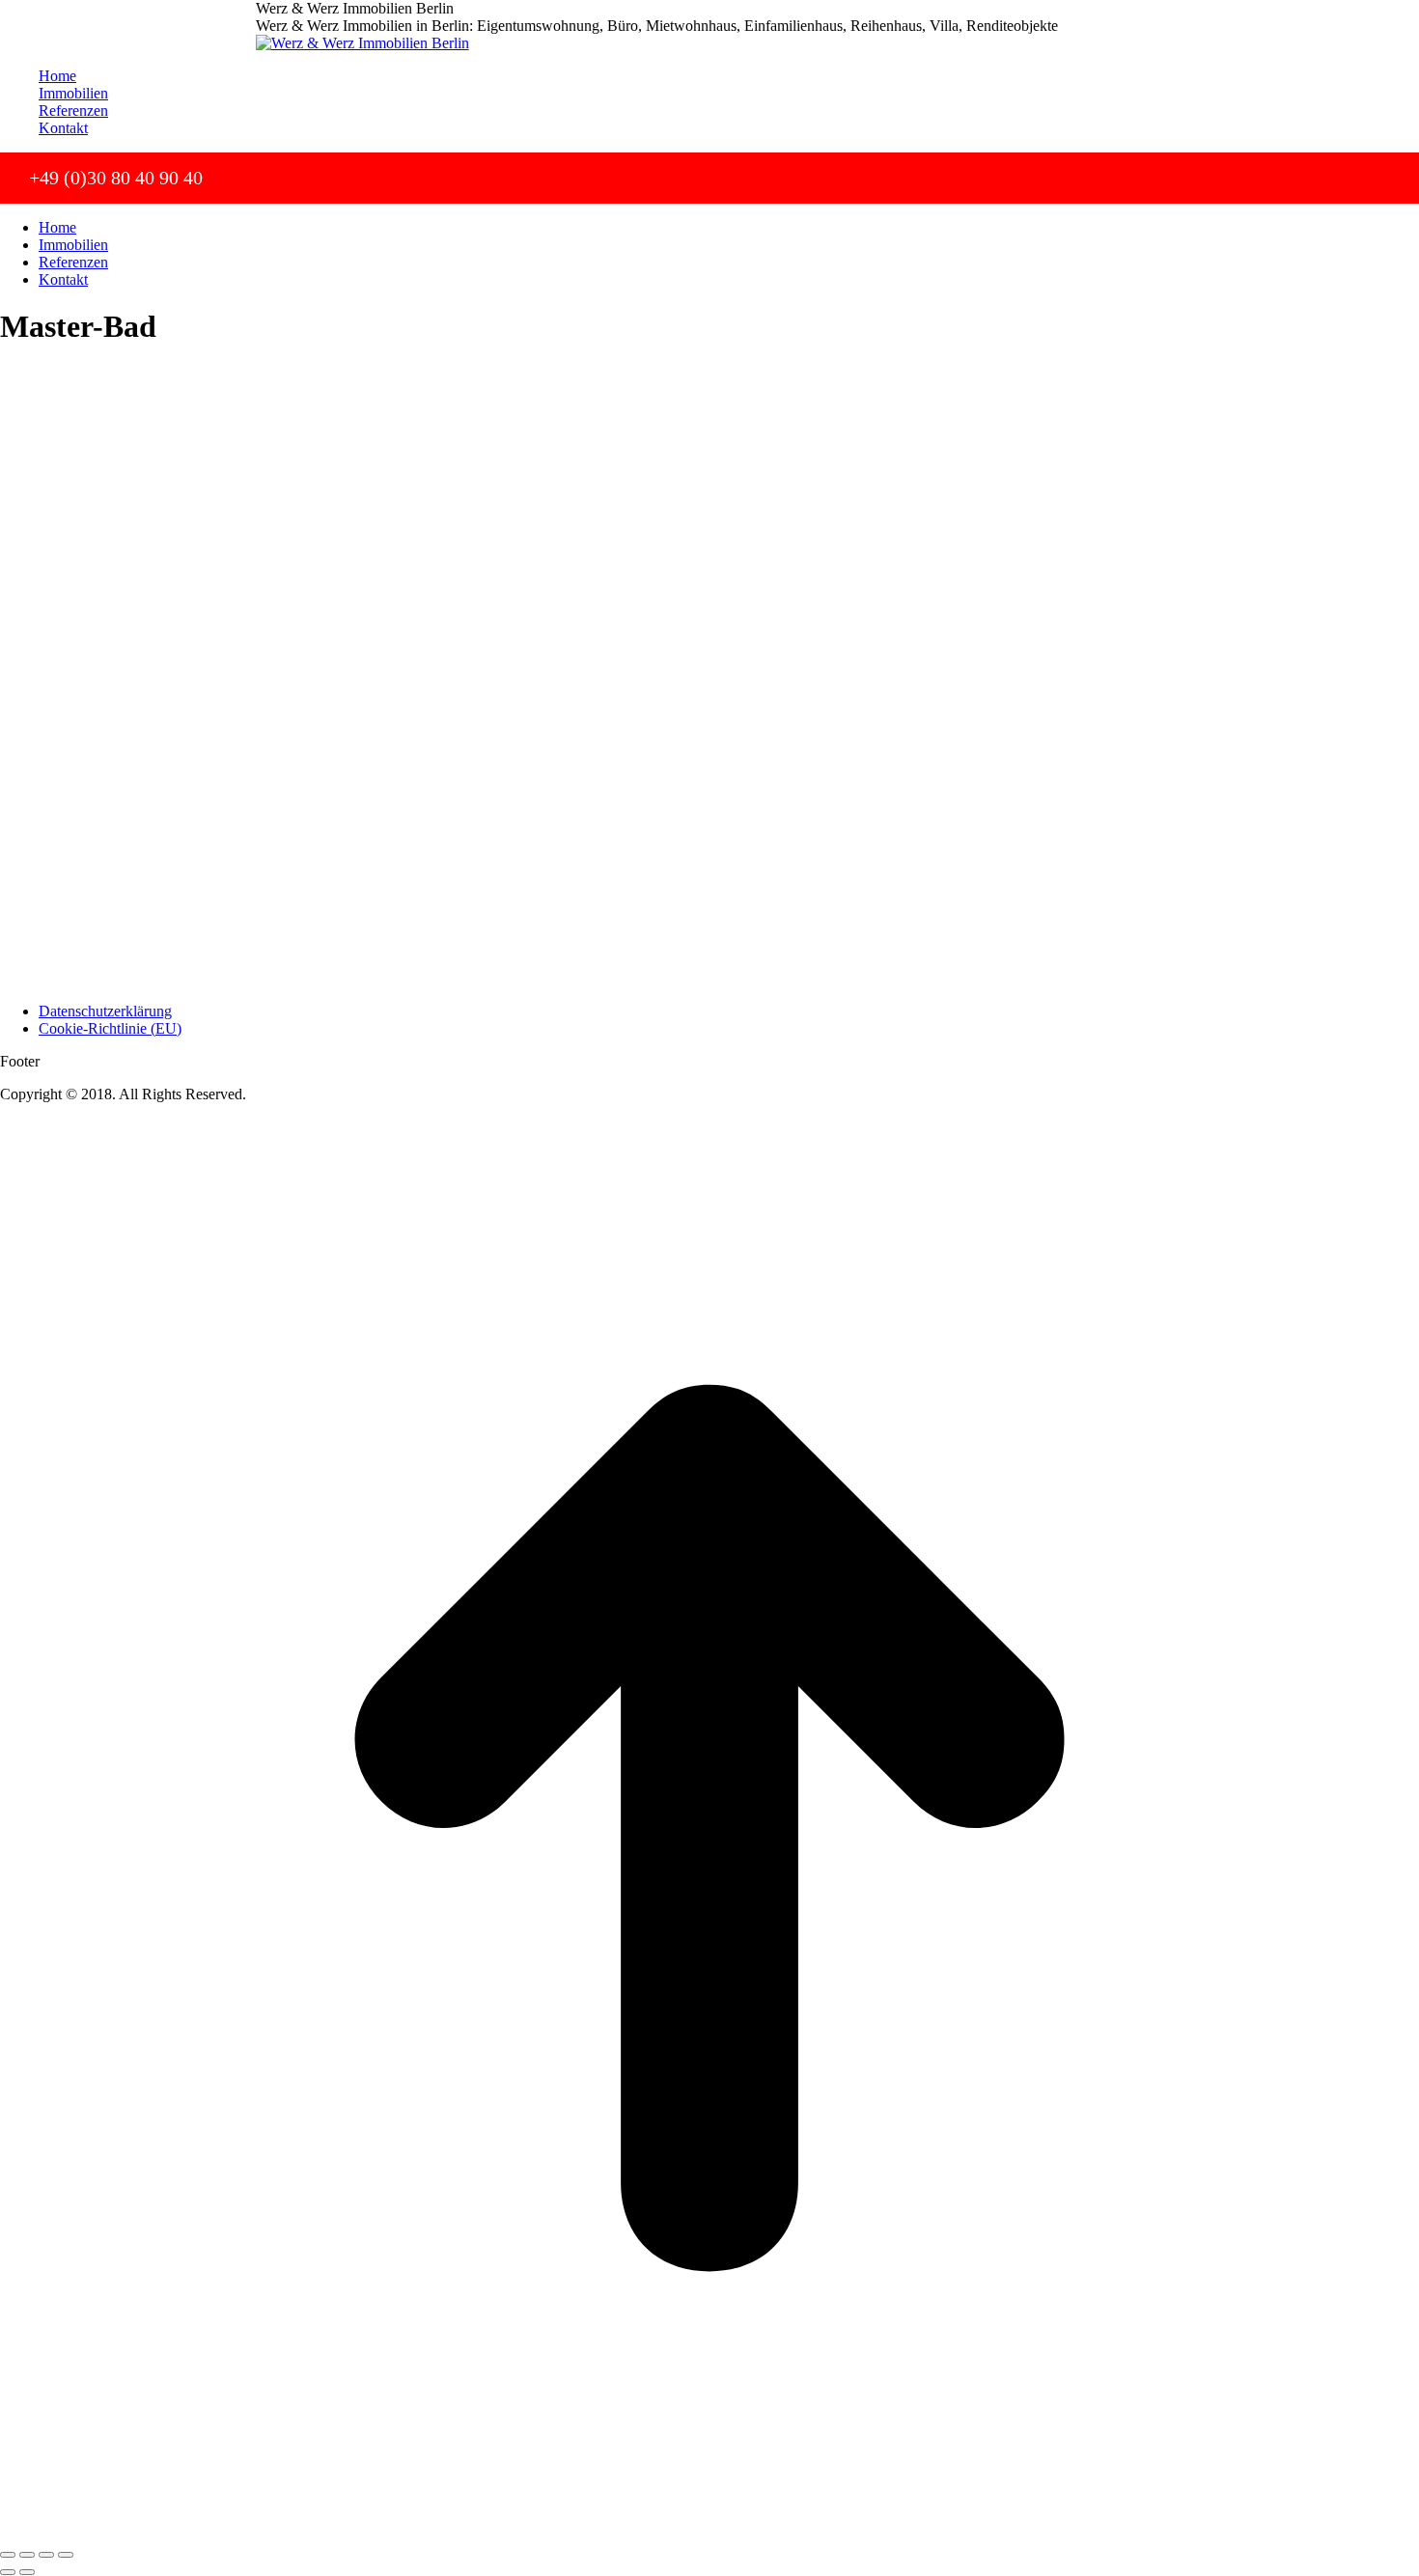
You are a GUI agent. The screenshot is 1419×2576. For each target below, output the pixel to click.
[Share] (27, 2555)
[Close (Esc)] (8, 2555)
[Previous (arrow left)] (8, 2572)
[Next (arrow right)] (27, 2572)
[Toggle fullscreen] (46, 2555)
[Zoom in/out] (66, 2555)
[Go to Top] (709, 2532)
